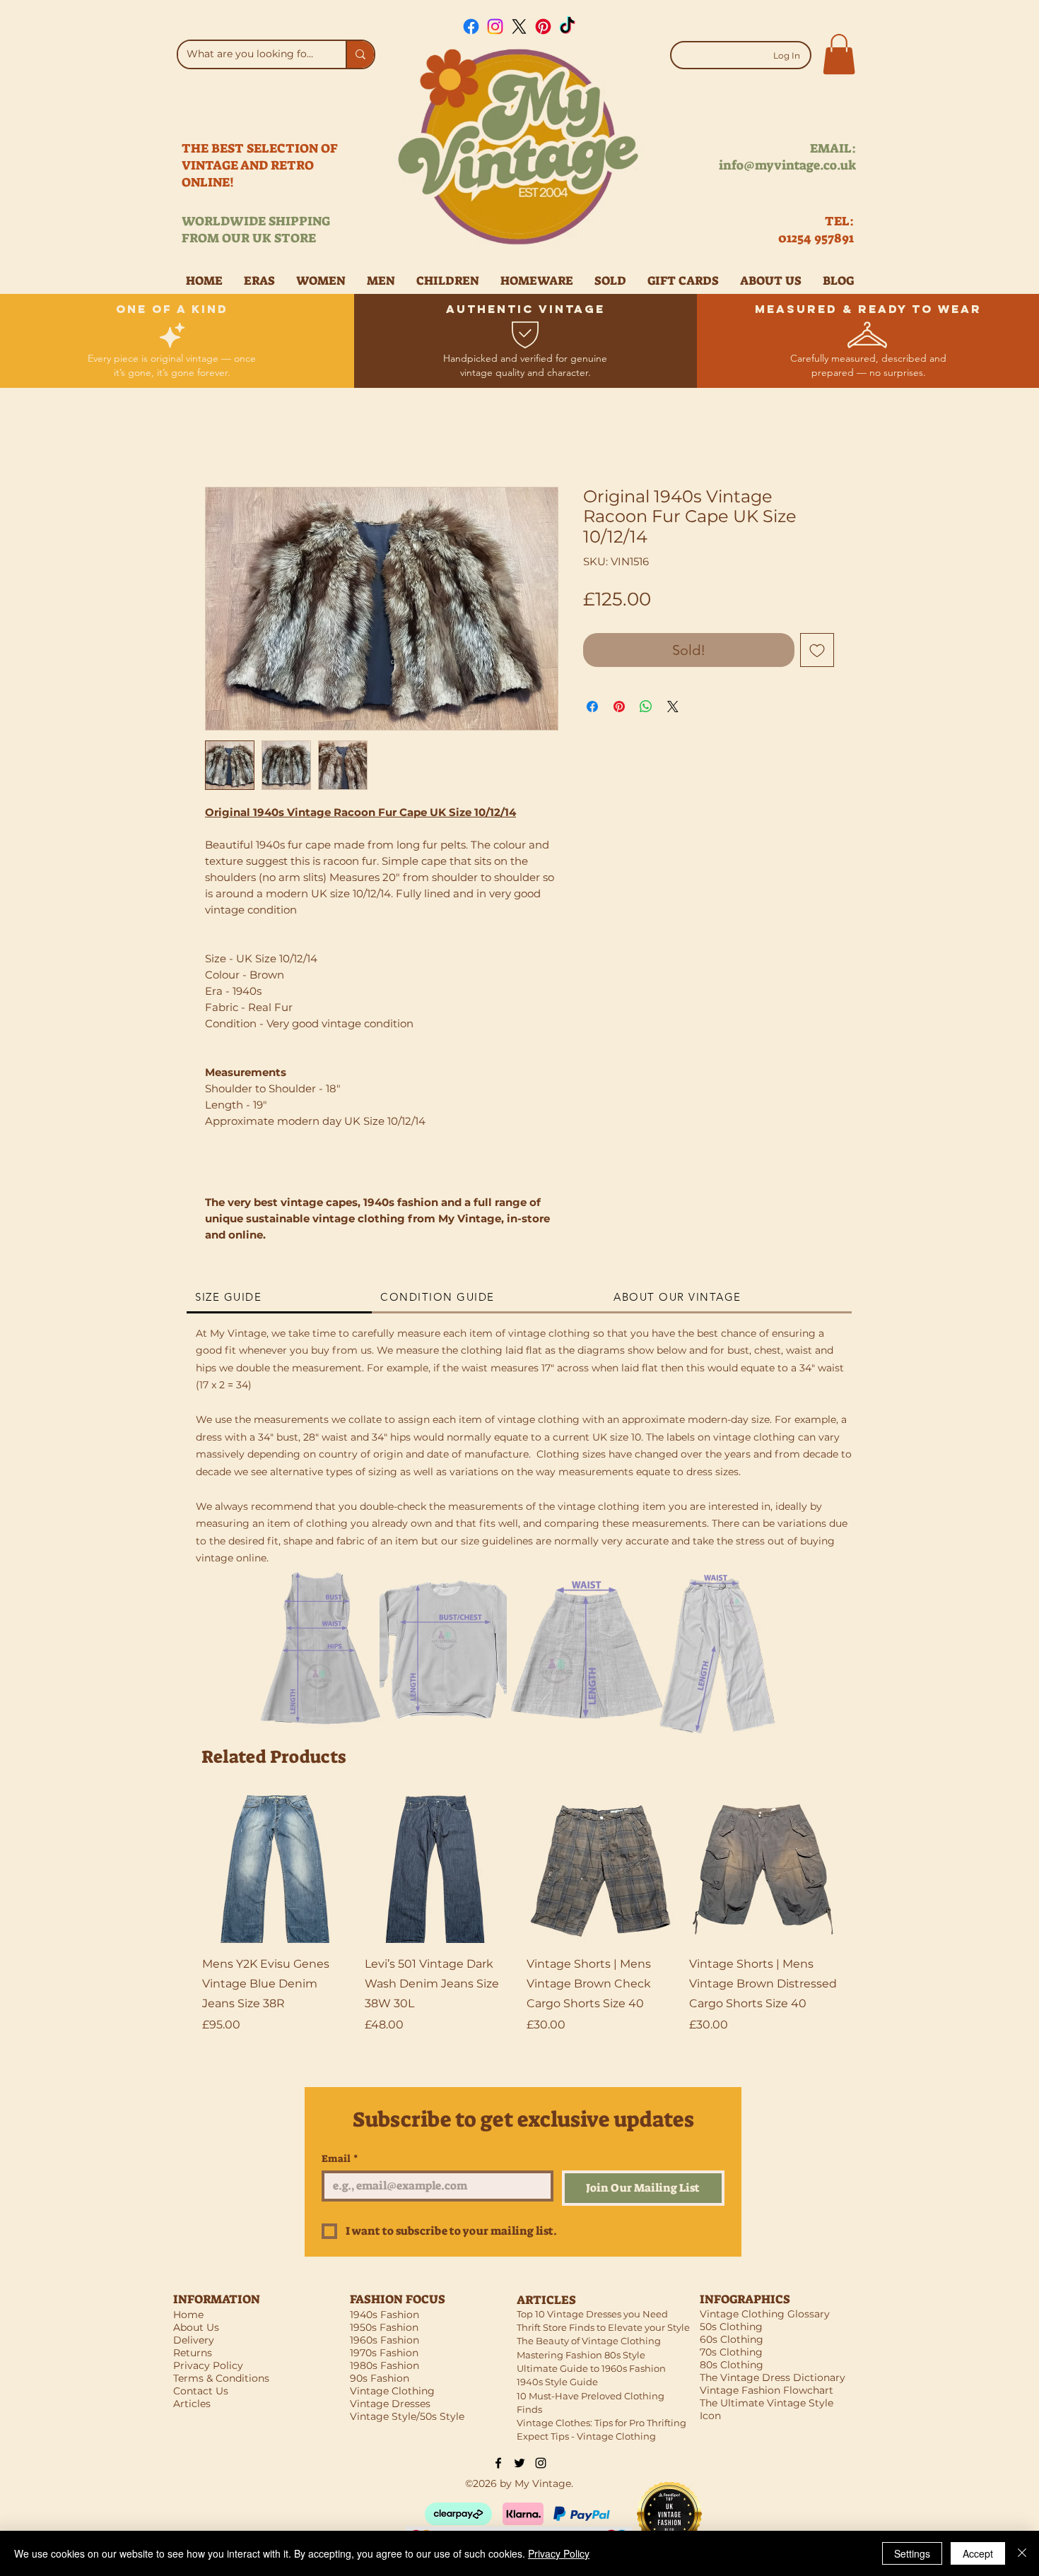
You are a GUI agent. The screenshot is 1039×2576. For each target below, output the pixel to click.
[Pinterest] (543, 26)
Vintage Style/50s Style (407, 2416)
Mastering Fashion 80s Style (581, 2355)
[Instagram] (495, 26)
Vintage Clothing (392, 2391)
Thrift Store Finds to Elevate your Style (603, 2327)
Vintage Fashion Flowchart (767, 2390)
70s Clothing (731, 2352)
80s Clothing (732, 2365)
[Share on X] (673, 707)
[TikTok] (567, 26)
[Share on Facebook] (592, 707)
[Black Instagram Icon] (541, 2463)
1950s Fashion (384, 2327)
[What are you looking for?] (360, 54)
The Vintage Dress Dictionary (773, 2377)
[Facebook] (471, 26)
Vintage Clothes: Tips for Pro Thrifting (601, 2423)
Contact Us (201, 2391)
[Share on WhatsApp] (646, 707)
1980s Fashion (385, 2365)
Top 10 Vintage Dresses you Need (592, 2314)
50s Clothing (731, 2327)
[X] (519, 26)
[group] (519, 1925)
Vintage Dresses (390, 2404)
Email (340, 2159)
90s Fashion (380, 2378)
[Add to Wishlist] (817, 650)
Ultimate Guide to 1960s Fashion (591, 2368)
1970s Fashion (384, 2353)
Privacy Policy (559, 2553)
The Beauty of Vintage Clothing (589, 2341)
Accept (978, 2553)
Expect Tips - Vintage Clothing (586, 2436)
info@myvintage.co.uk (787, 165)
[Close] (1022, 2553)
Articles (192, 2404)
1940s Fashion (385, 2315)
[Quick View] (276, 1869)
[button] (839, 54)
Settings (912, 2553)
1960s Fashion (385, 2340)
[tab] (279, 1298)
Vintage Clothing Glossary (765, 2314)
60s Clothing (732, 2339)
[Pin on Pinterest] (619, 707)
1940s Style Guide (557, 2382)
